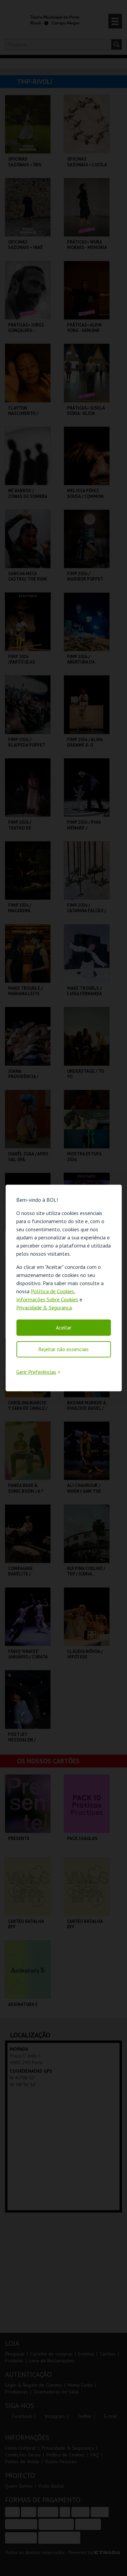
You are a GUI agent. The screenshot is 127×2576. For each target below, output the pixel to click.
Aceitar (64, 1327)
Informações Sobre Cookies (47, 1299)
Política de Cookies (52, 1291)
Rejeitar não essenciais (64, 1349)
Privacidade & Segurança (44, 1307)
